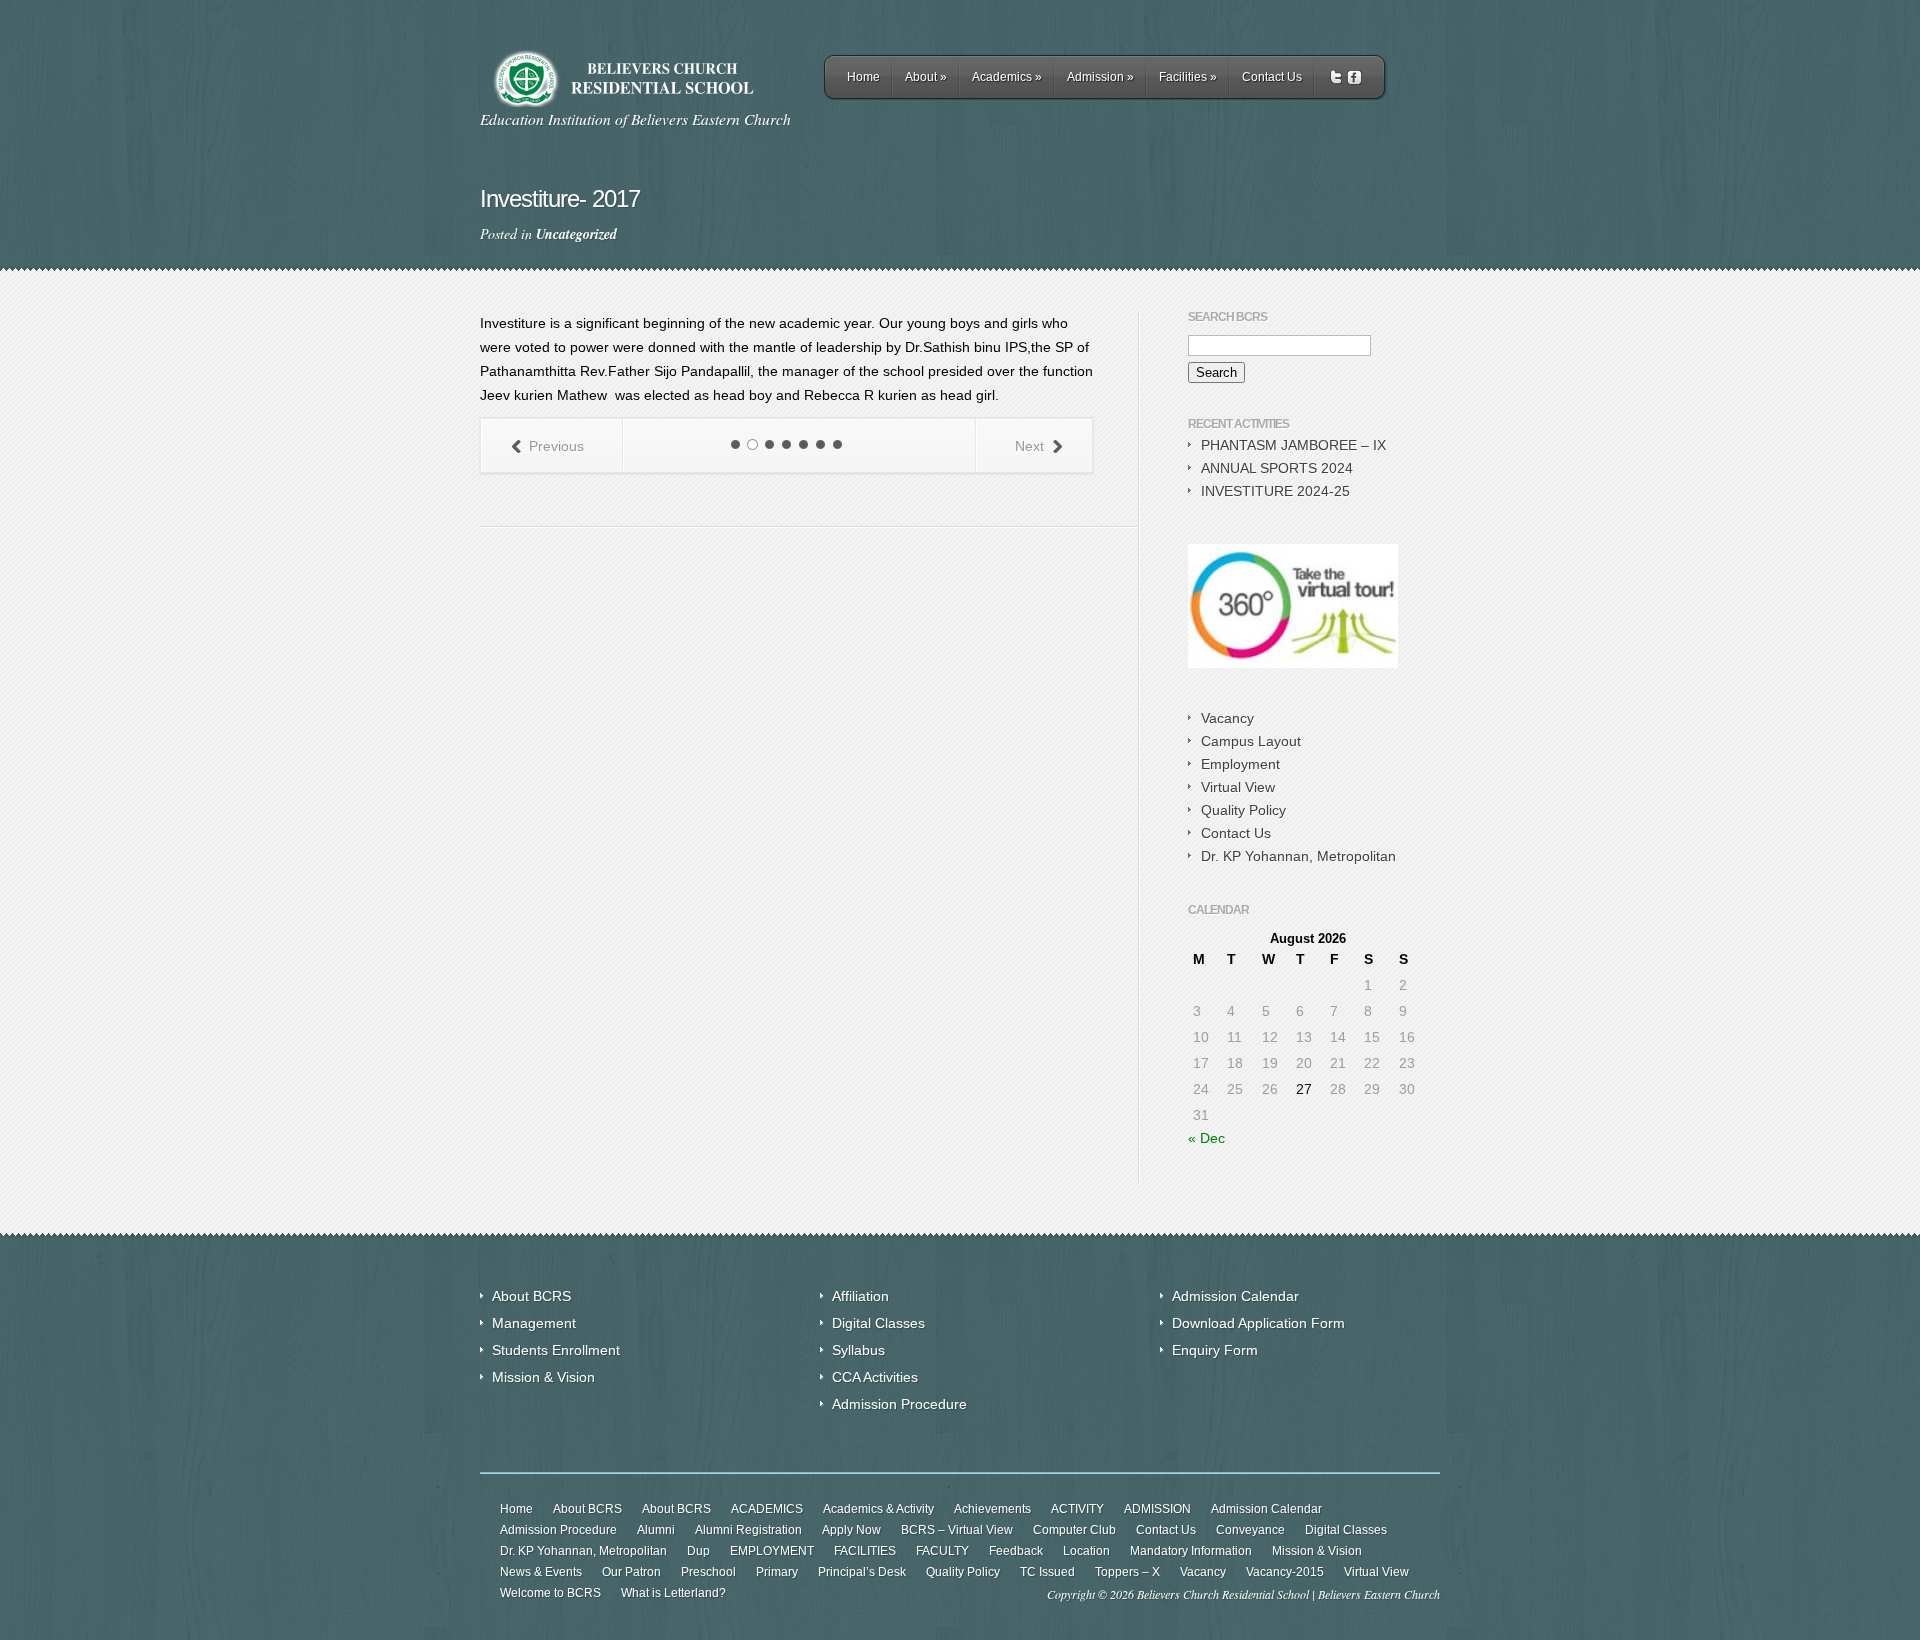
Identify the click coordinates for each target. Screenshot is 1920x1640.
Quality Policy (1243, 810)
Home (863, 77)
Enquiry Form (1215, 1350)
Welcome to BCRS (550, 1593)
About (926, 77)
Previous (556, 446)
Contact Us (1272, 77)
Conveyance (1250, 1530)
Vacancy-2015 (1285, 1572)
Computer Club (1074, 1530)
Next (1029, 446)
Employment (1240, 764)
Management (534, 1323)
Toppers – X (1127, 1572)
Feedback (1016, 1551)
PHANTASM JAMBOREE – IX (1293, 445)
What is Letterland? (673, 1593)
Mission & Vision (543, 1377)
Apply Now (851, 1530)
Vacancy (1227, 718)
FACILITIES (865, 1551)
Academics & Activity (878, 1509)
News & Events (541, 1572)
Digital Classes (878, 1323)
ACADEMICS (767, 1509)
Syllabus (858, 1350)
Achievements (992, 1509)
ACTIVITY (1077, 1509)
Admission (1100, 77)
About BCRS (531, 1296)
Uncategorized (576, 234)
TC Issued (1047, 1572)
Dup (698, 1551)
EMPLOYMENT (772, 1551)
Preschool (708, 1572)
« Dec (1206, 1138)
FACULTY (942, 1551)
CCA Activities (875, 1377)
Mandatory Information (1191, 1551)
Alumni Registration (748, 1530)
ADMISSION (1157, 1509)
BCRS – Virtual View (957, 1530)
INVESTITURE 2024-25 (1275, 491)
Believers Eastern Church (1379, 1594)
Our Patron (631, 1572)
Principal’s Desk (862, 1572)
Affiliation (860, 1296)
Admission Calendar (1235, 1296)
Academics (1007, 77)
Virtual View (1238, 787)
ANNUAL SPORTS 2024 (1277, 468)
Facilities (1188, 77)
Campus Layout (1251, 741)
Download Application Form (1258, 1323)
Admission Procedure (899, 1404)
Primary (777, 1572)
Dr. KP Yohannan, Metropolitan (1298, 856)
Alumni (656, 1530)
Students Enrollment (556, 1350)
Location (1086, 1551)
